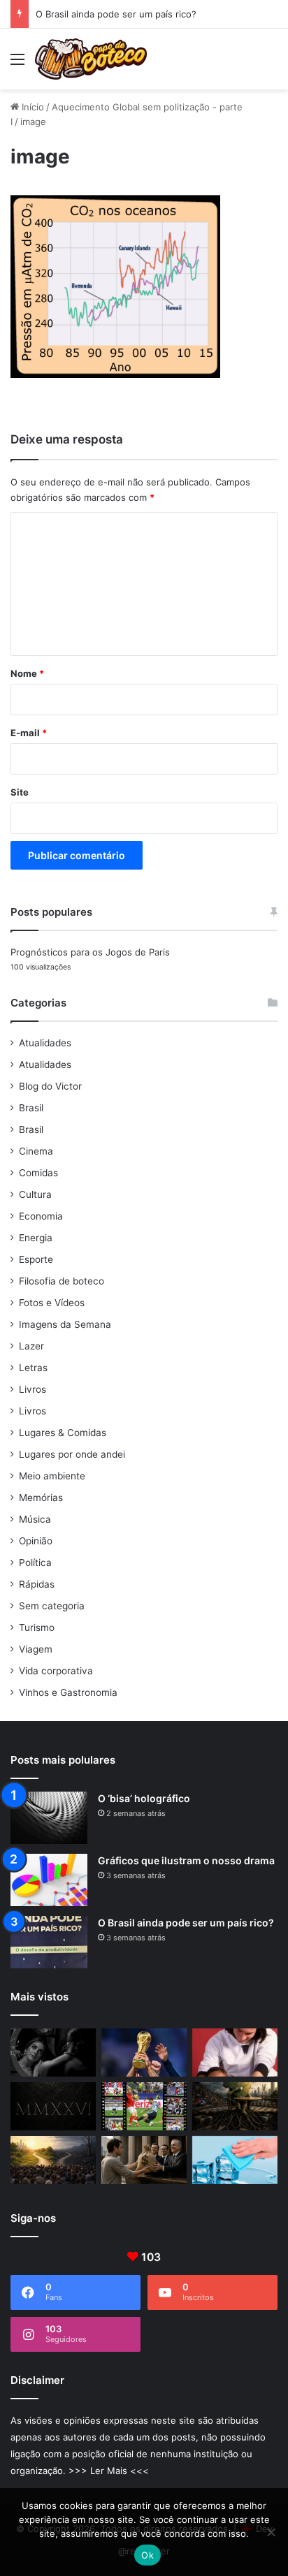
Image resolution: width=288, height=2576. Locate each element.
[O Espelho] (53, 2052)
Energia (36, 1238)
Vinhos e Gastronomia (68, 1692)
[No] (271, 2532)
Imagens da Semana (65, 1324)
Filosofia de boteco (62, 1281)
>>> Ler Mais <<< (109, 2471)
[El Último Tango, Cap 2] (144, 2106)
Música (35, 1519)
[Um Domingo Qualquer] (144, 2052)
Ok (147, 2555)
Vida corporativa (56, 1671)
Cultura (35, 1194)
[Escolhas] (53, 2160)
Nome (27, 673)
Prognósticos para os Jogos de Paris (90, 952)
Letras (33, 1368)
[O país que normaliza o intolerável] (235, 2106)
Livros (33, 1389)
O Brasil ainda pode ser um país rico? (116, 14)
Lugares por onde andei (72, 1454)
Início (31, 107)
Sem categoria (52, 1606)
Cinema (36, 1151)
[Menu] (17, 64)
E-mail (29, 733)
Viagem (36, 1649)
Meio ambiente (52, 1476)
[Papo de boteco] (91, 59)
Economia (41, 1216)
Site (20, 792)
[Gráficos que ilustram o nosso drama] (49, 1880)
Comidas (38, 1173)
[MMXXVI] (53, 2106)
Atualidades (45, 1043)
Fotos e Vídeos (52, 1303)
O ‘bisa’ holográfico (144, 1798)
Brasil (31, 1108)
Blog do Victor (50, 1086)
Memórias (41, 1498)
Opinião (36, 1541)
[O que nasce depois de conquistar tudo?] (235, 2052)
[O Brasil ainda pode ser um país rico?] (49, 1942)
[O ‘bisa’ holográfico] (49, 1818)
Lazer (31, 1346)
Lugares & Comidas (63, 1433)
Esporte (36, 1259)
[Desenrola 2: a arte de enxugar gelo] (235, 2160)
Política (35, 1563)
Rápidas (37, 1584)
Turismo (37, 1627)
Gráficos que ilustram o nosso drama (186, 1860)
